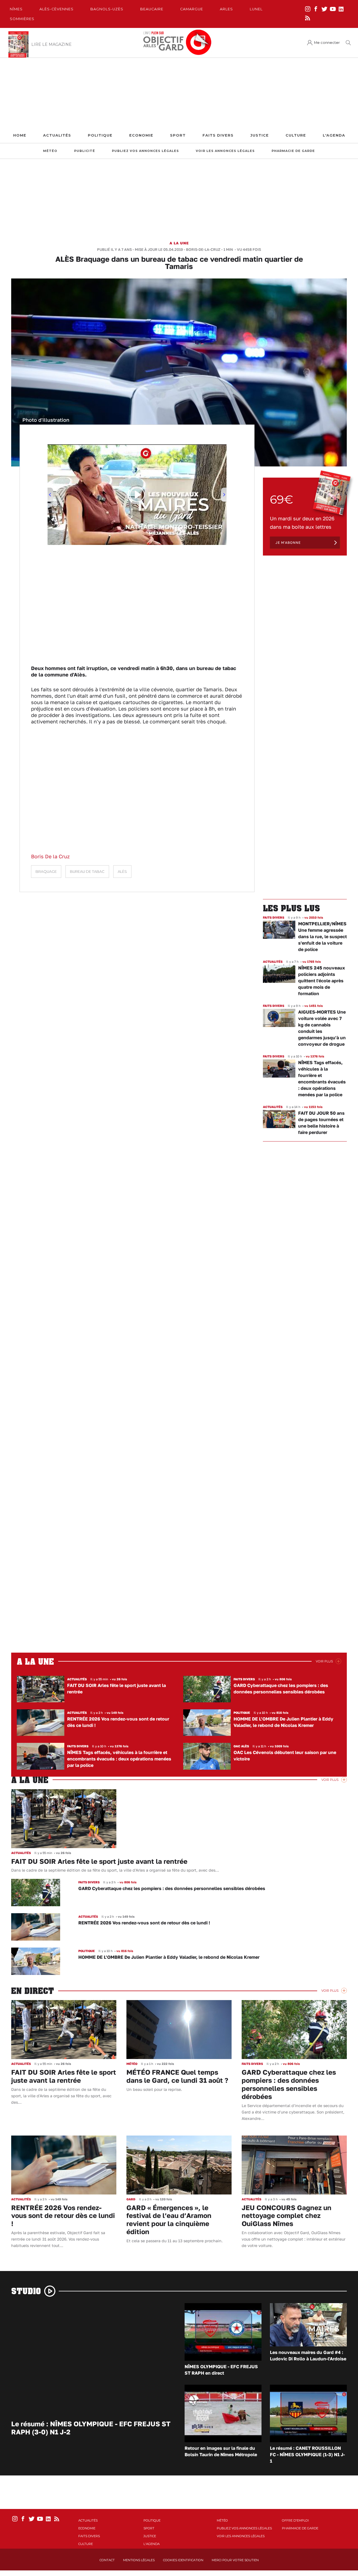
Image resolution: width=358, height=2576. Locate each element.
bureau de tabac (87, 872)
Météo (50, 151)
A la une (179, 243)
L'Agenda (334, 135)
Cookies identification (183, 2560)
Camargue (192, 9)
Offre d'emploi (295, 2520)
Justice (260, 135)
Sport (178, 135)
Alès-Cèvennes (56, 9)
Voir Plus (324, 1661)
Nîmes (16, 9)
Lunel (256, 9)
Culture (296, 135)
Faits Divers (218, 135)
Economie (141, 135)
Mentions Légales (139, 2560)
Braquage (46, 872)
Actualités (57, 135)
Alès (122, 872)
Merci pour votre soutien (235, 2560)
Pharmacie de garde (293, 151)
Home (20, 135)
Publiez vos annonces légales (145, 151)
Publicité (85, 151)
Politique (100, 135)
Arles (226, 9)
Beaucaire (152, 9)
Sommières (22, 19)
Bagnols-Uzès (107, 9)
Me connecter (327, 43)
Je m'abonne (288, 543)
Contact (107, 2560)
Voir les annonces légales (225, 151)
